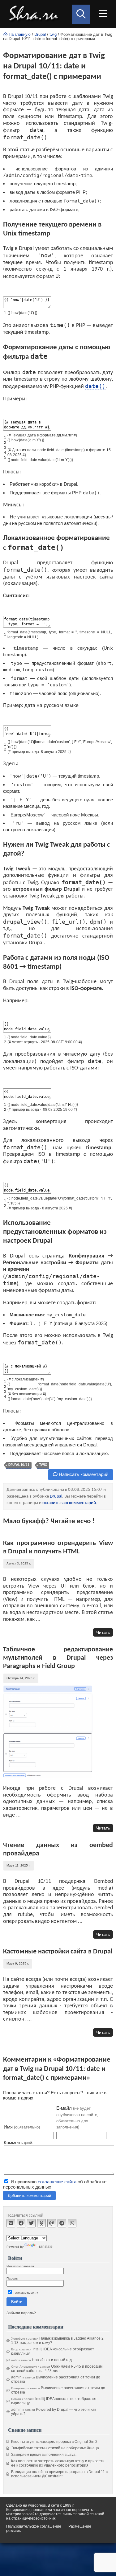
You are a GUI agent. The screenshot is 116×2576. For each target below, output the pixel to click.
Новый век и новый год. (52, 2360)
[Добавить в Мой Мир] (52, 2223)
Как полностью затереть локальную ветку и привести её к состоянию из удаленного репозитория (58, 2463)
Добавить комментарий (29, 2196)
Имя (22, 2127)
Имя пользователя (20, 2266)
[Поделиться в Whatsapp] (72, 2223)
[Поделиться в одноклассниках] (41, 2223)
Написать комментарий (83, 1474)
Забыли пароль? (21, 2313)
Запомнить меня (25, 2293)
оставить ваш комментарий (69, 1503)
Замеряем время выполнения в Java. (44, 2455)
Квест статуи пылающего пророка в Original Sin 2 (54, 2442)
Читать (103, 1632)
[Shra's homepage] (35, 14)
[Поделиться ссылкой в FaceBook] (21, 2223)
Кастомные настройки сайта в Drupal (58, 1952)
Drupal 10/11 (19, 1465)
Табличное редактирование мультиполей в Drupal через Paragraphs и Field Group (58, 1658)
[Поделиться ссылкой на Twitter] (31, 2223)
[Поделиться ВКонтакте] (11, 2223)
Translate (45, 2247)
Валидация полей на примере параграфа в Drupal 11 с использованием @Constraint (59, 2474)
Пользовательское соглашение (34, 2526)
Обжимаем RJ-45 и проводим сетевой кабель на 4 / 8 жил (57, 2369)
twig (53, 35)
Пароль (12, 2278)
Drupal (40, 35)
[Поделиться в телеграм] (62, 2223)
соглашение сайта (57, 2182)
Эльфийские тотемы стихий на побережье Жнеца (55, 2448)
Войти (17, 2302)
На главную (19, 35)
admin (16, 2377)
